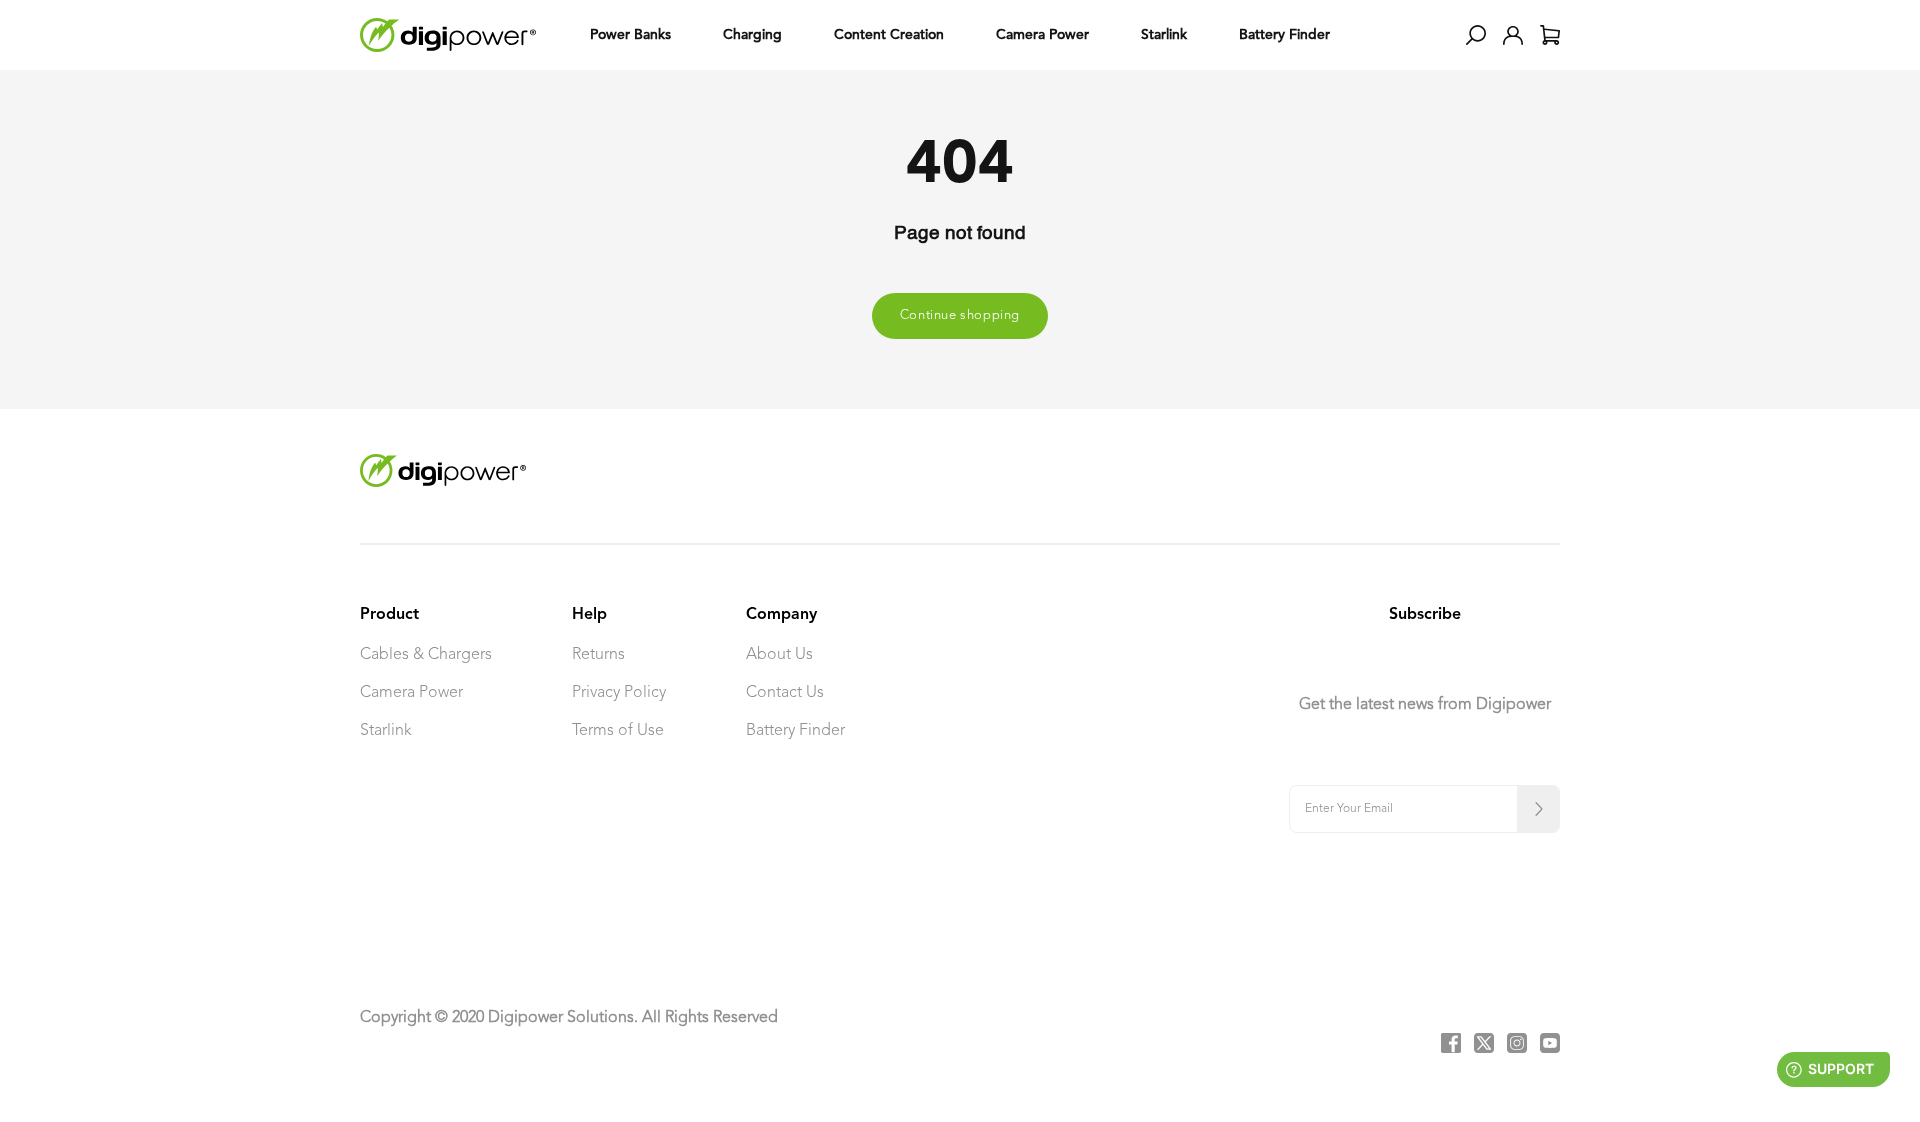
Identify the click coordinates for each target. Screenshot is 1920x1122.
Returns (598, 655)
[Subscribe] (1538, 809)
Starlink (386, 731)
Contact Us (785, 693)
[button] (1476, 35)
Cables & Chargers (426, 655)
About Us (779, 655)
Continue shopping (960, 315)
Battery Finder (795, 731)
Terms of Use (618, 731)
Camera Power (411, 693)
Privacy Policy (619, 693)
